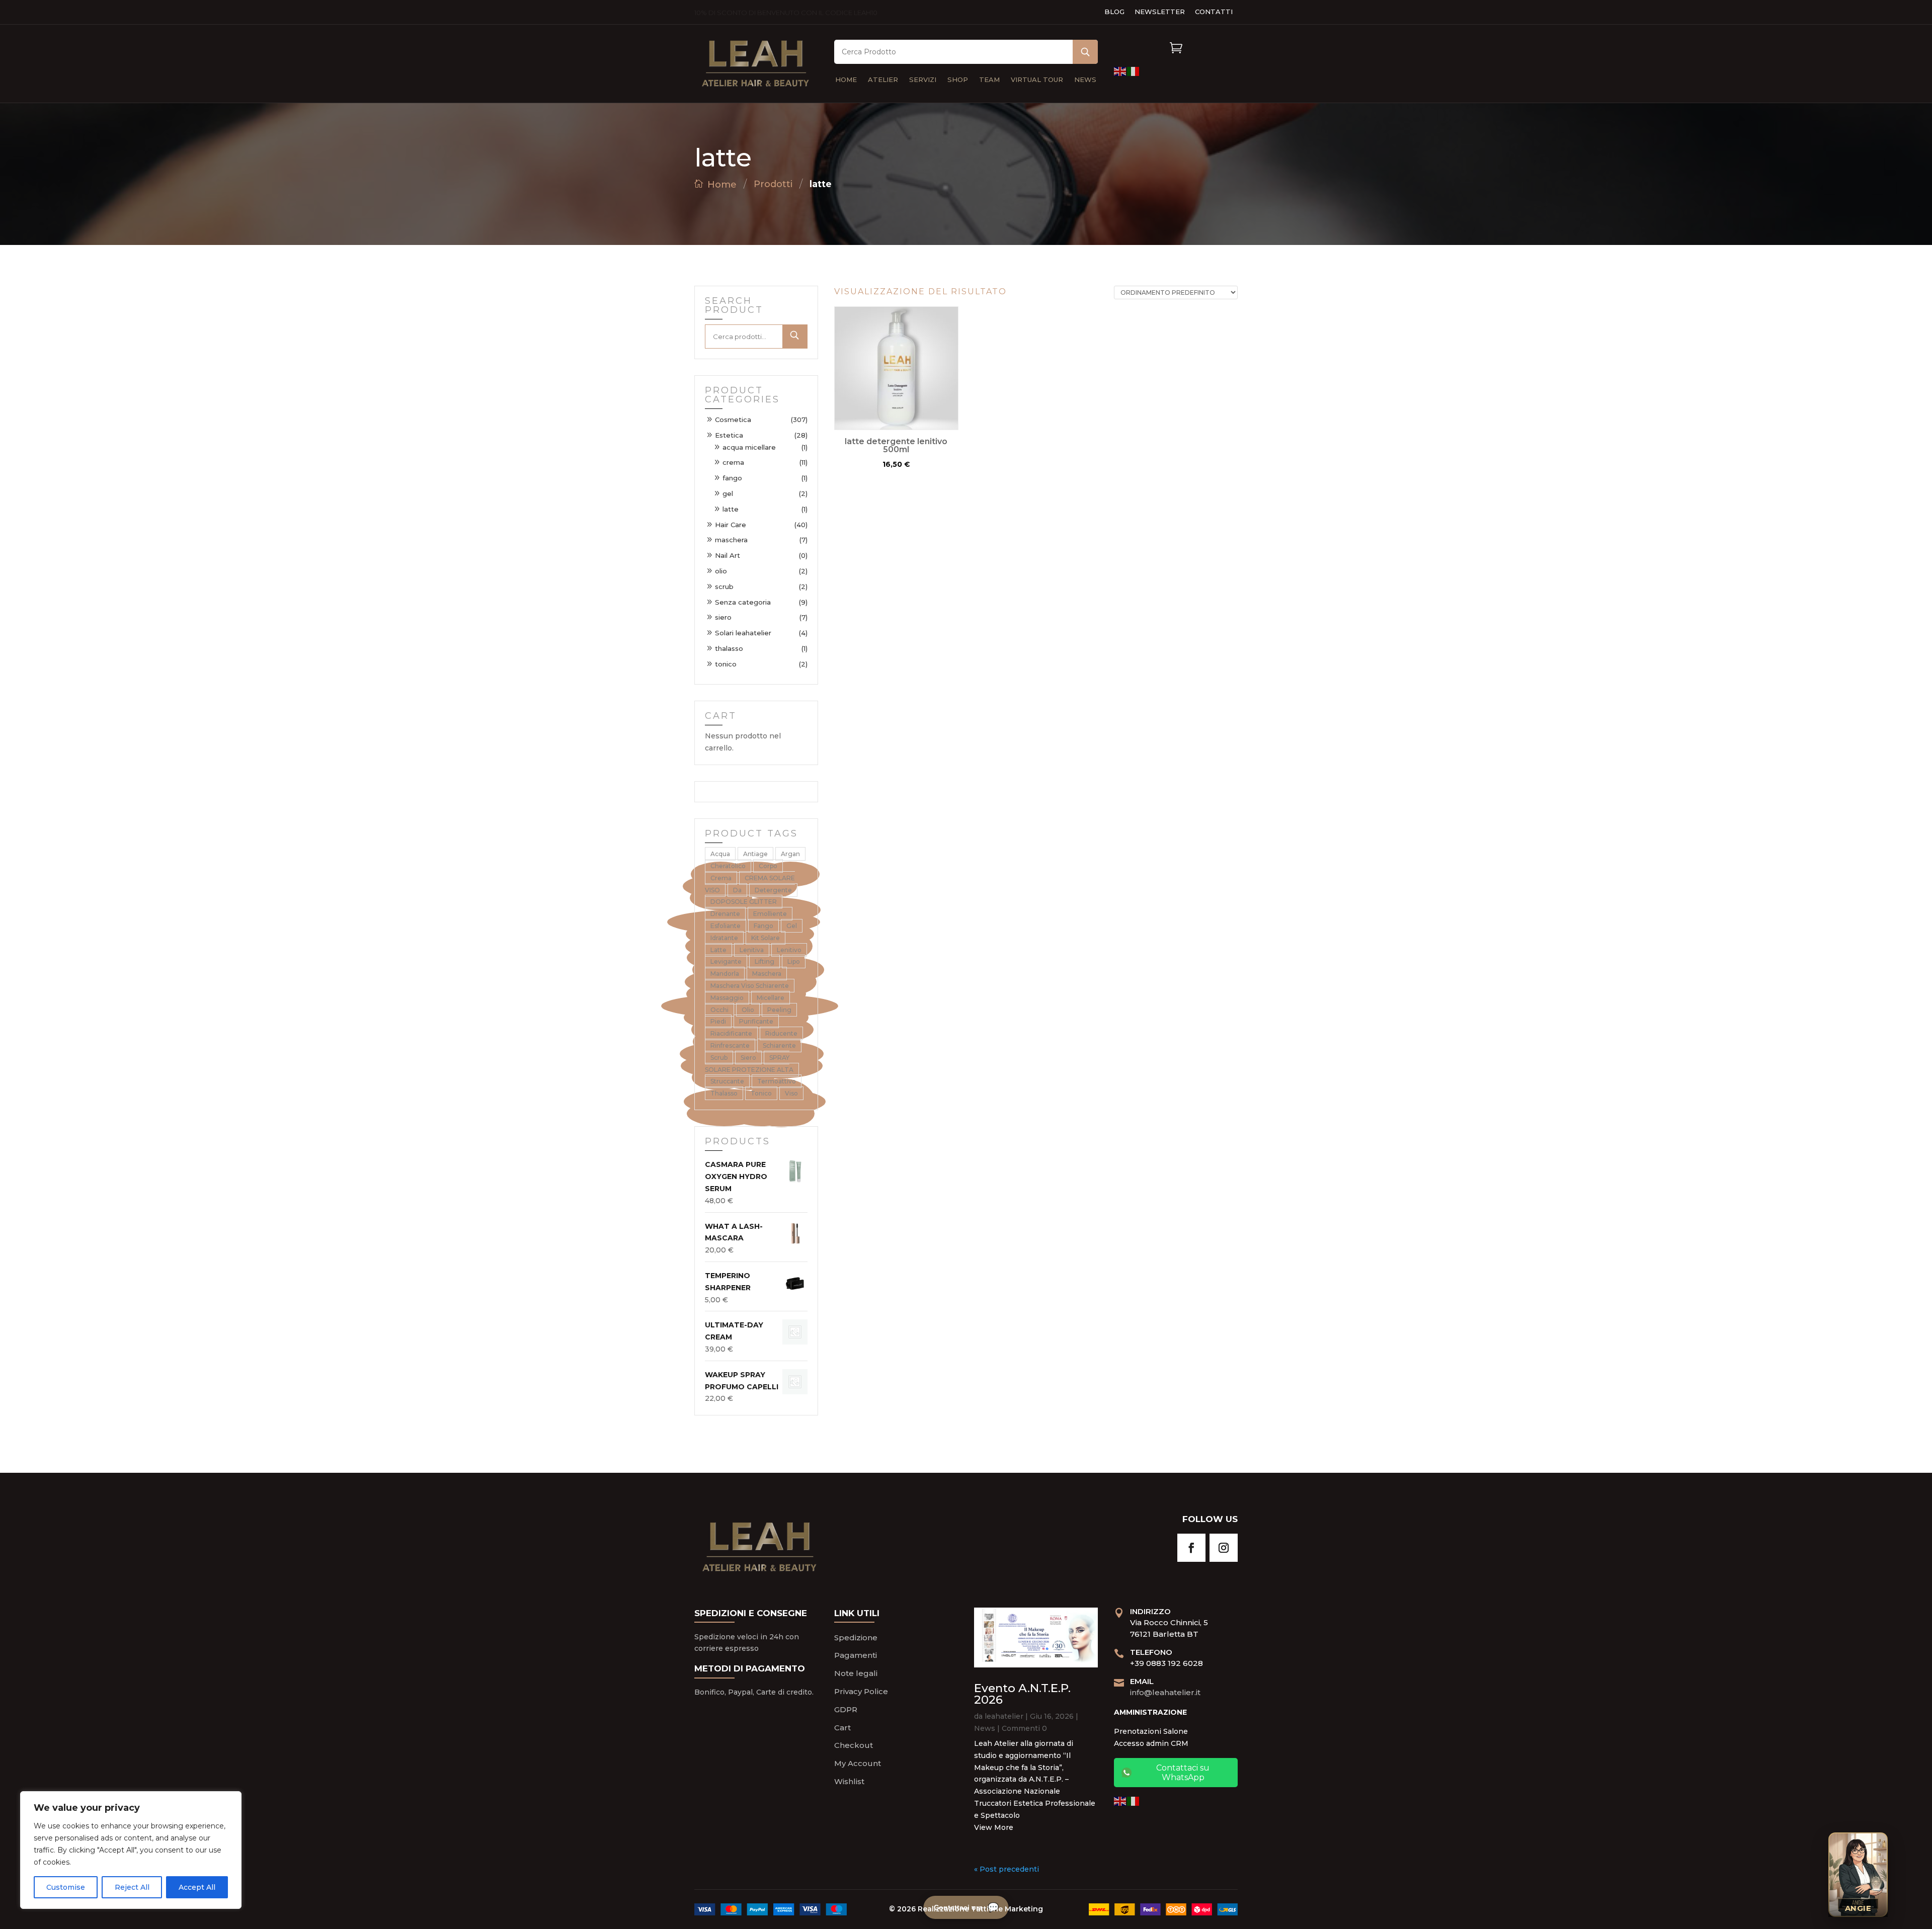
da (737, 890)
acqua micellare (749, 447)
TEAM (989, 80)
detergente (773, 890)
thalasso (729, 648)
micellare (771, 998)
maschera (731, 540)
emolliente (770, 914)
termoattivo (777, 1081)
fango (732, 478)
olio (721, 571)
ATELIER (883, 80)
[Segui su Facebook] (1191, 1548)
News (985, 1728)
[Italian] (1134, 71)
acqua (720, 854)
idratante (724, 938)
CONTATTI (1214, 12)
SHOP (958, 80)
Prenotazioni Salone (1151, 1731)
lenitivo (789, 950)
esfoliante (726, 926)
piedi (718, 1021)
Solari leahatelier (743, 633)
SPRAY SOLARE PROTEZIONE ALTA (749, 1064)
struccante (727, 1081)
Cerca (795, 337)
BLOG (1114, 12)
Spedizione (856, 1638)
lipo (794, 961)
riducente (781, 1033)
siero (723, 617)
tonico (726, 664)
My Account (858, 1763)
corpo (768, 866)
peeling (779, 1010)
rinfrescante (730, 1045)
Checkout (854, 1745)
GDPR (846, 1709)
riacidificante (731, 1033)
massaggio (727, 998)
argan (790, 854)
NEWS (1085, 80)
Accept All (197, 1887)
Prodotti (773, 184)
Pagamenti (856, 1655)
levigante (726, 961)
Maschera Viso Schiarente (750, 986)
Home (722, 185)
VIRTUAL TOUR (1037, 80)
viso (791, 1093)
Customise (66, 1887)
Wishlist (849, 1781)
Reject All (132, 1887)
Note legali (856, 1673)
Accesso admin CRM (1151, 1743)
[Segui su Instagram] (1224, 1548)
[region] (131, 1850)
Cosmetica (733, 420)
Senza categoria (743, 602)
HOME (846, 80)
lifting (764, 961)
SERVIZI (923, 80)
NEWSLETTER (1160, 12)
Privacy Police (861, 1691)
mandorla (725, 974)
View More (994, 1827)
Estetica (729, 435)
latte (731, 509)
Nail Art (728, 555)
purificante (756, 1021)
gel (728, 493)
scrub (724, 586)
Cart (842, 1728)
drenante (725, 914)
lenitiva (752, 950)
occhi (719, 1010)
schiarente (779, 1045)
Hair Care (731, 525)
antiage (755, 854)
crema (733, 462)
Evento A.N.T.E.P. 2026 (1022, 1694)
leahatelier (1004, 1716)
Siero (748, 1058)
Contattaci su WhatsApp (1183, 1773)
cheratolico (728, 866)
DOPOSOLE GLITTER (744, 902)
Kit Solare (766, 938)
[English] (1120, 71)
